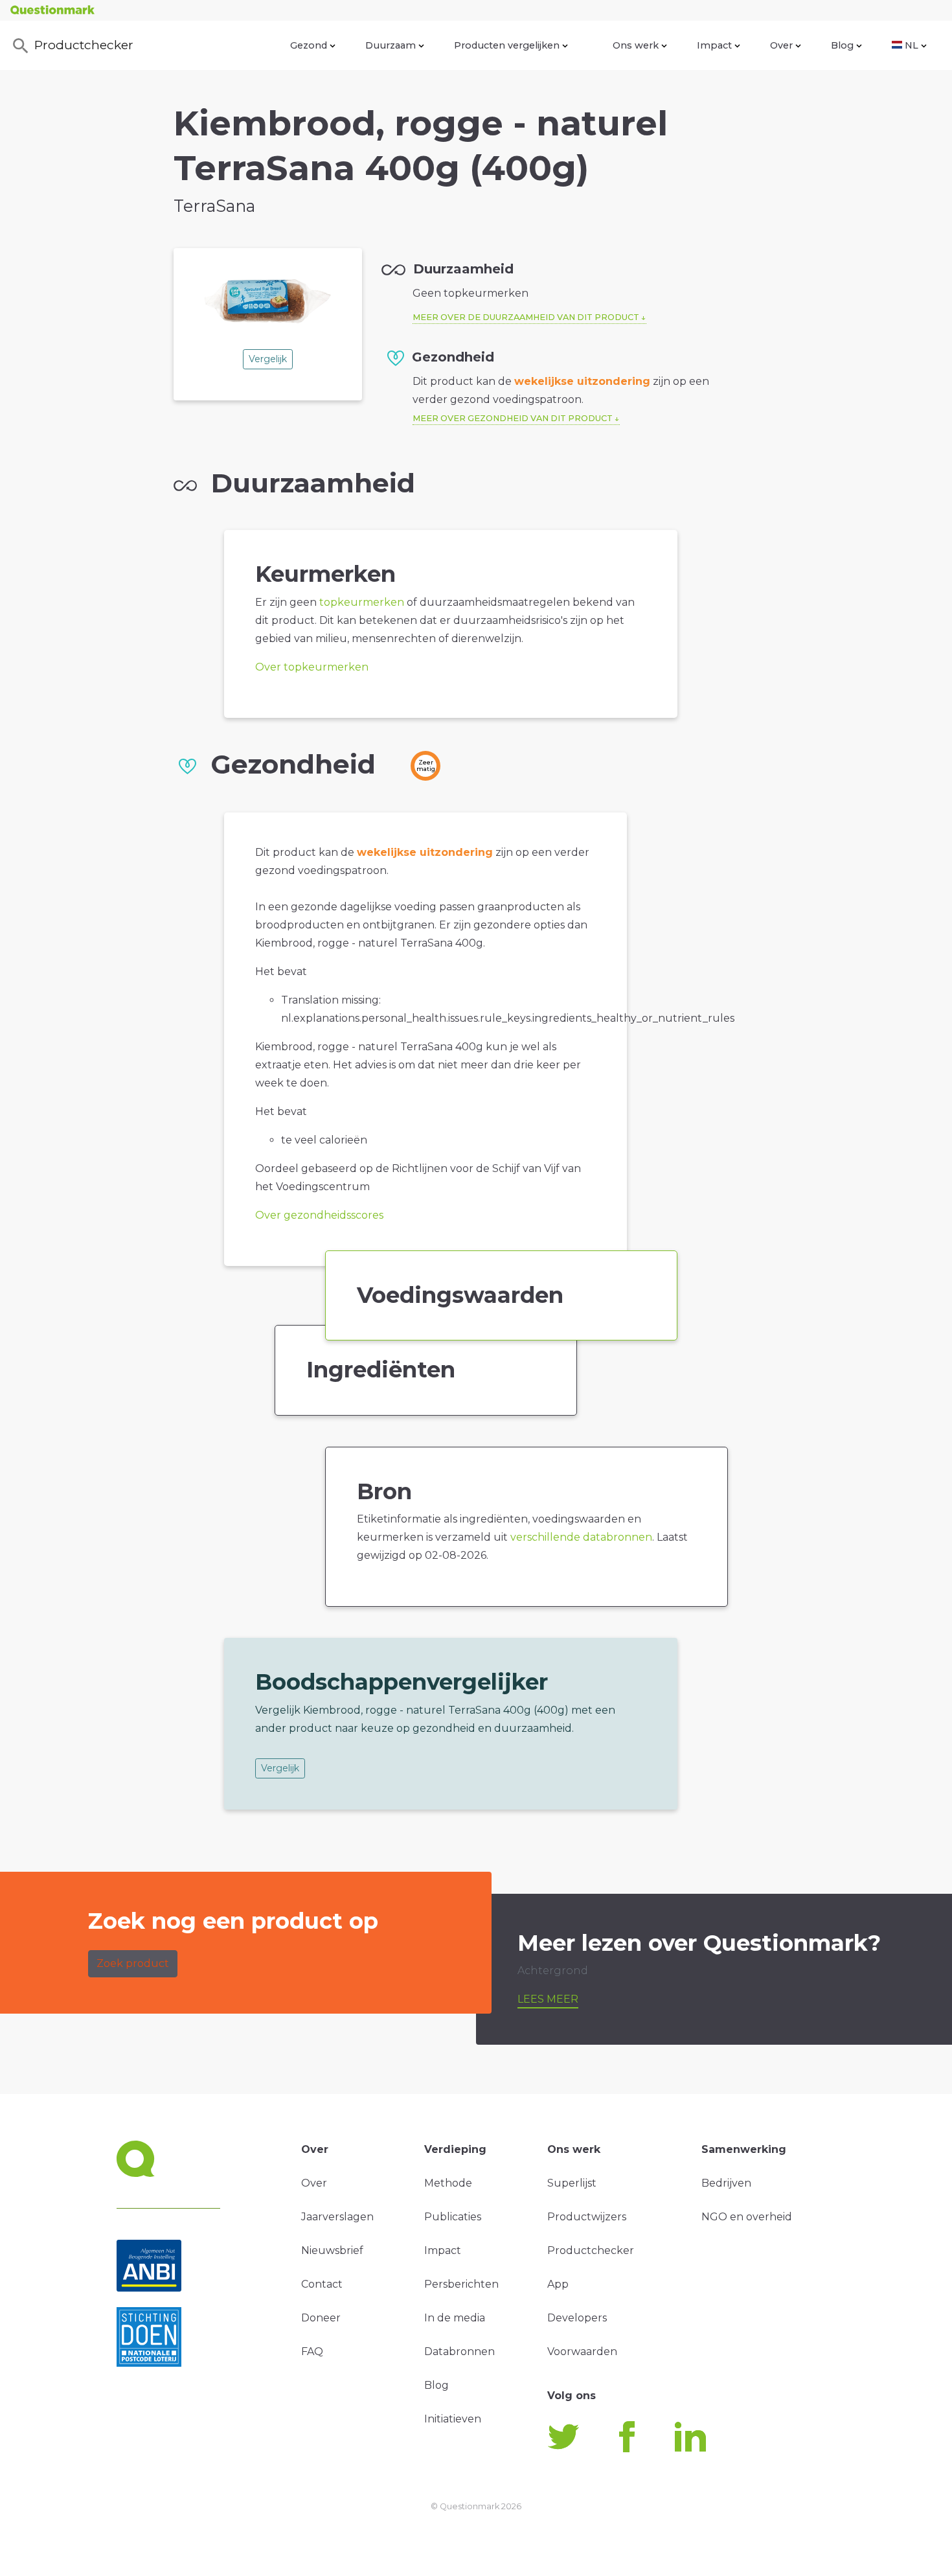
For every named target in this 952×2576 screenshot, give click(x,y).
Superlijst (572, 2183)
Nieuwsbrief (332, 2250)
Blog (842, 45)
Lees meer (548, 1999)
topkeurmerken (362, 602)
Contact (322, 2284)
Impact (714, 45)
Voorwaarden (582, 2352)
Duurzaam (391, 45)
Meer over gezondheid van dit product (513, 418)
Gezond (309, 45)
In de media (455, 2318)
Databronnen (459, 2352)
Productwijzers (587, 2217)
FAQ (312, 2352)
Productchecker (84, 45)
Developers (577, 2318)
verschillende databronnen (581, 1537)
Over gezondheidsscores (319, 1215)
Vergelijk (268, 359)
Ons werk (636, 45)
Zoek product (133, 1963)
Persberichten (461, 2284)
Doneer (321, 2318)
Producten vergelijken (507, 45)
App (558, 2284)
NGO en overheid (747, 2217)
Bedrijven (726, 2183)
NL (912, 45)
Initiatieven (453, 2419)
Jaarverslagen (337, 2217)
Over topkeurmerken (312, 667)
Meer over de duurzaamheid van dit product (526, 317)
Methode (448, 2183)
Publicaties (453, 2217)
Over (781, 45)
